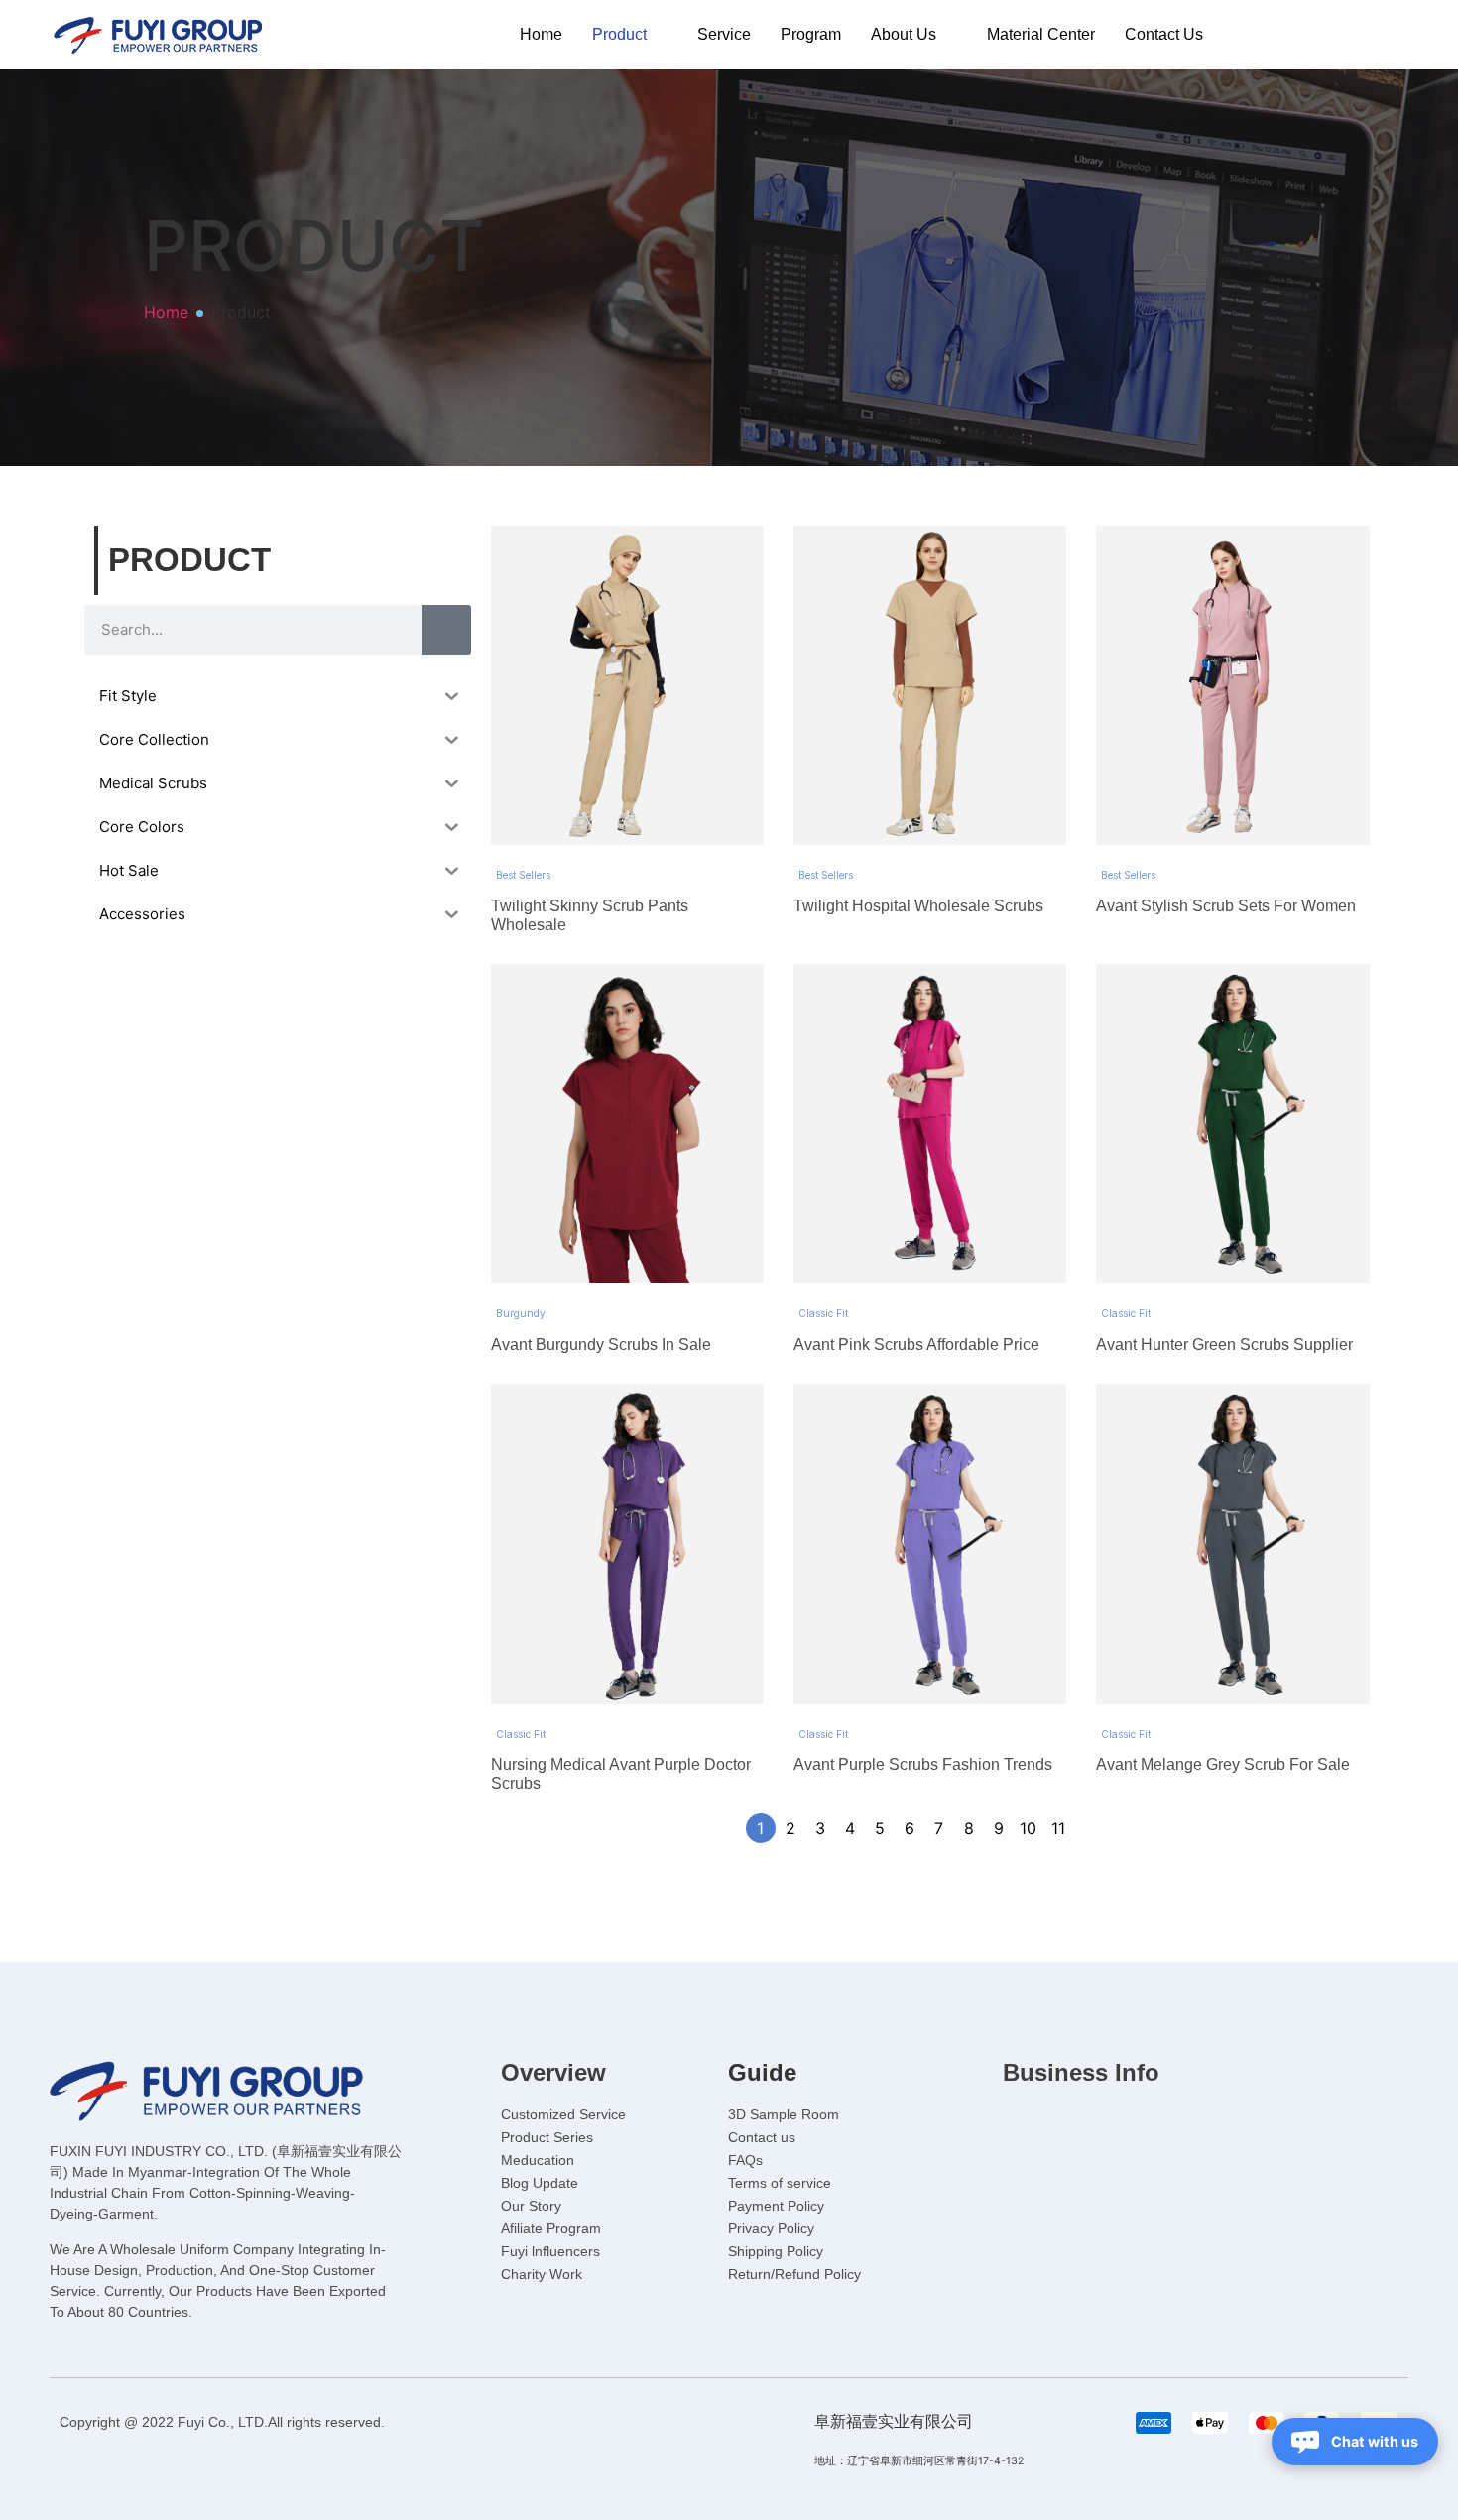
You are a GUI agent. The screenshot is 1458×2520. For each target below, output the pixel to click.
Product (619, 34)
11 (1058, 1828)
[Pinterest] (1148, 2124)
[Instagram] (1106, 2124)
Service (724, 34)
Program (811, 34)
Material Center (1041, 34)
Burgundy (521, 1313)
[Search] (446, 630)
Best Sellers (523, 875)
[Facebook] (1023, 2124)
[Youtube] (1064, 2124)
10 (1028, 1828)
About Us (904, 34)
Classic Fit (823, 1313)
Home (541, 34)
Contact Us (1164, 34)
